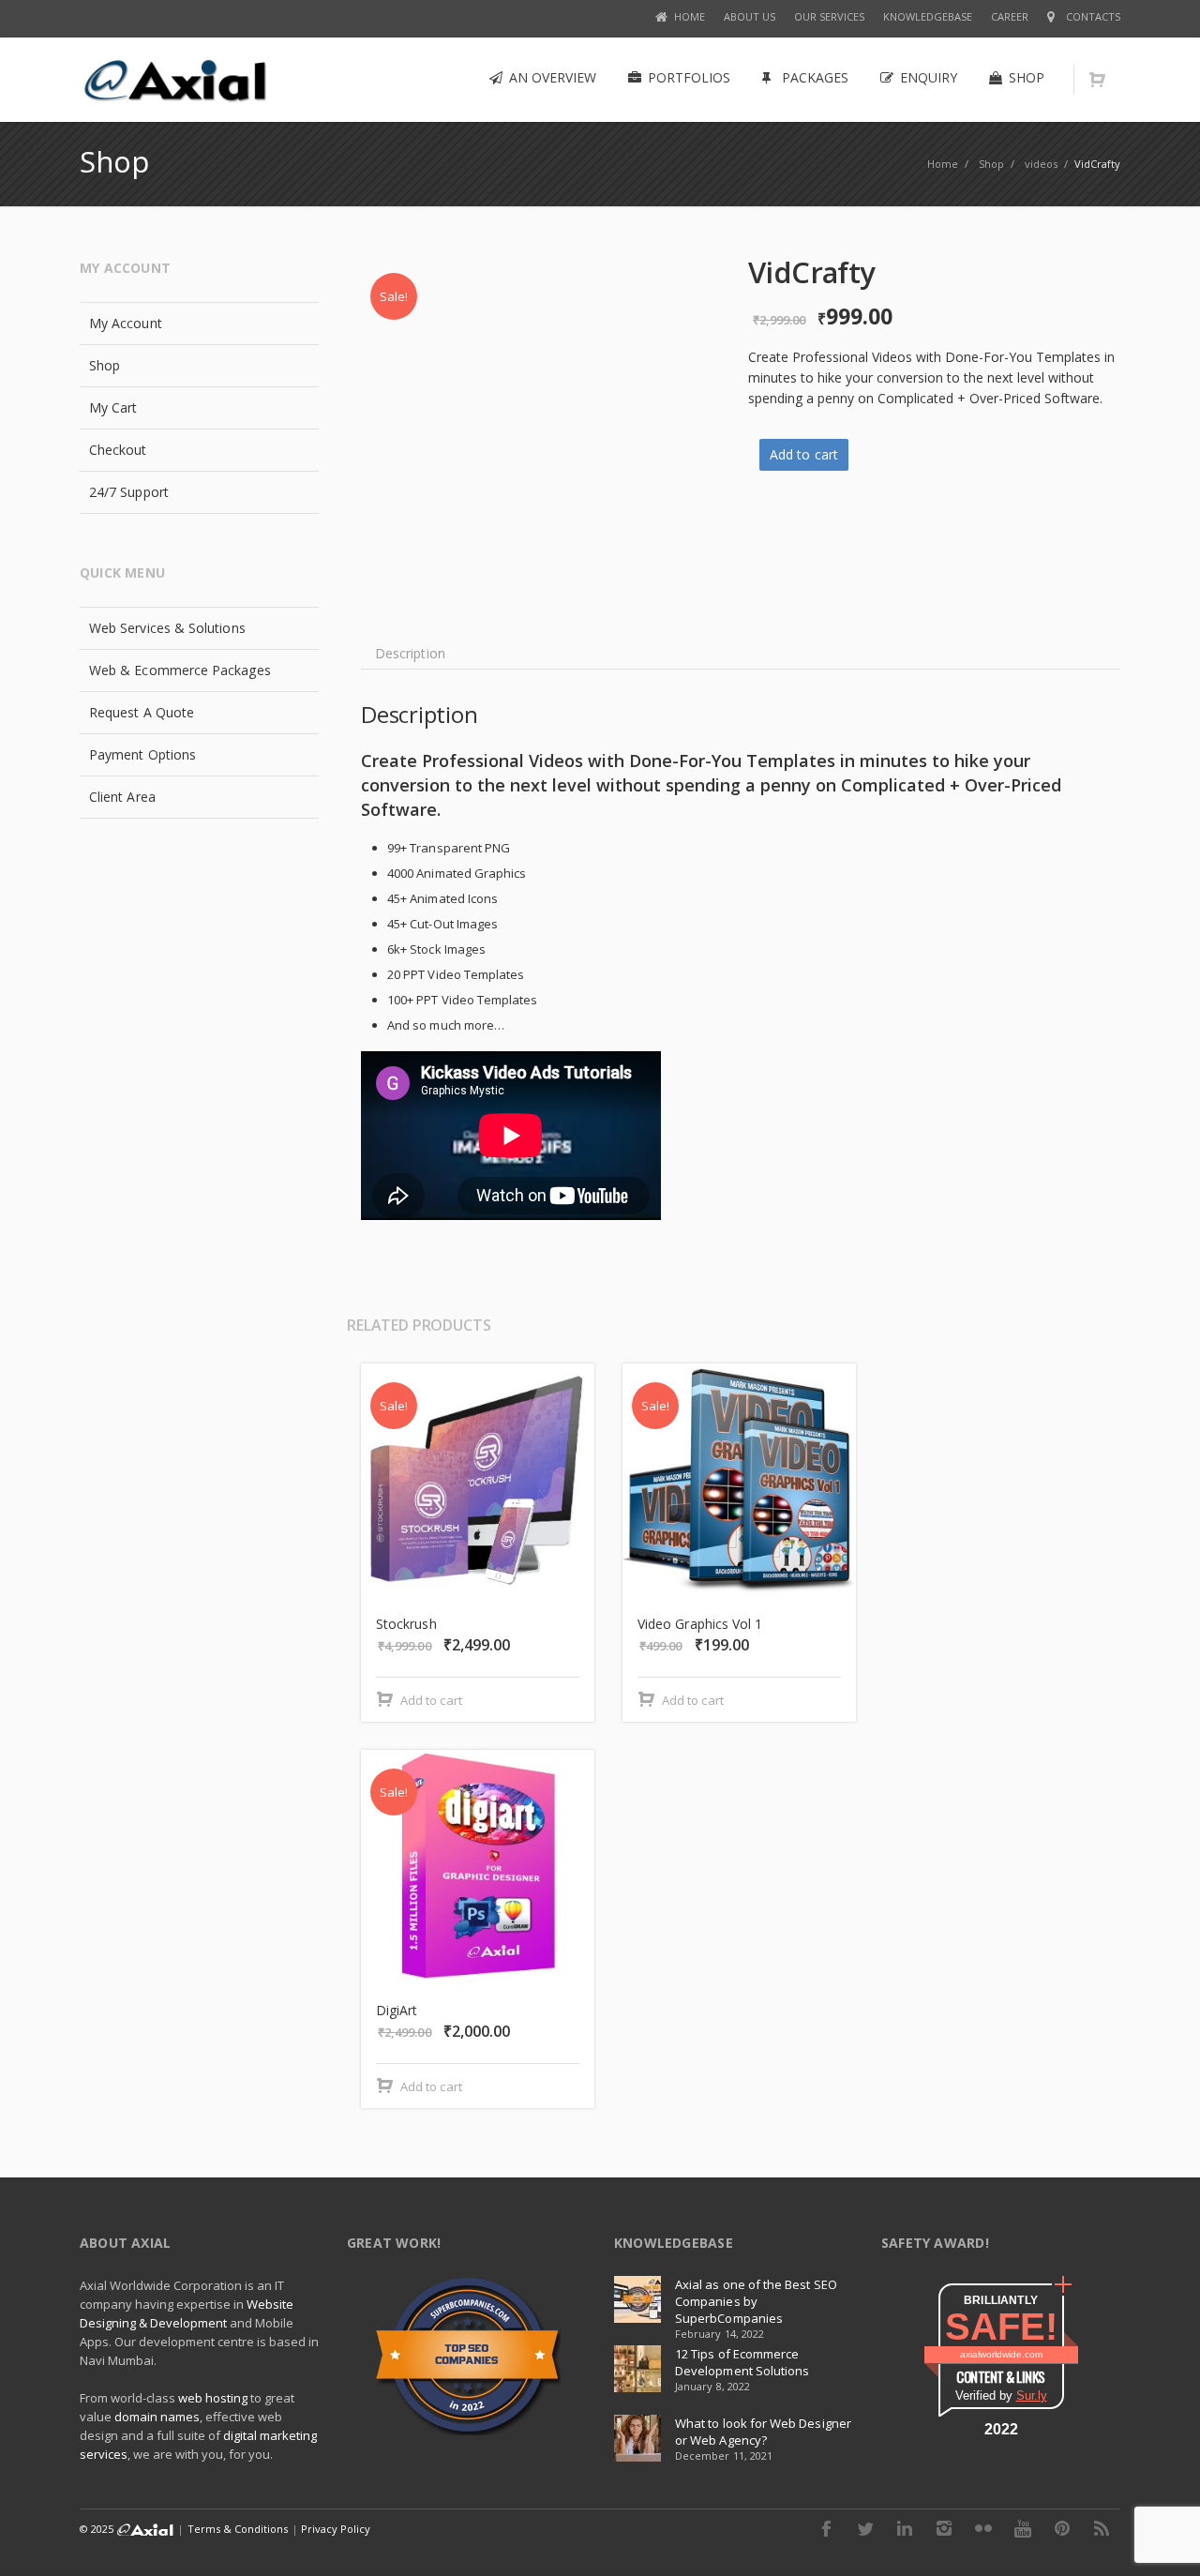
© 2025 (98, 2529)
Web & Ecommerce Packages (180, 670)
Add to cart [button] (431, 1700)
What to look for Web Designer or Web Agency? (763, 2432)
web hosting (213, 2398)
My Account (126, 323)
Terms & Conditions (238, 2529)
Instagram (944, 2528)
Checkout (118, 450)
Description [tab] (410, 653)
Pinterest (1062, 2528)
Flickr (983, 2528)
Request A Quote (142, 712)
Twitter (865, 2528)
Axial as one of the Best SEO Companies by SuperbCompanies (756, 2301)
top (1162, 2538)
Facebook (826, 2528)
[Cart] (1097, 80)
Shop (105, 365)
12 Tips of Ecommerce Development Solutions (742, 2362)
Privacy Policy (336, 2529)
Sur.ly (1032, 2395)
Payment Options (142, 754)
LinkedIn (905, 2528)
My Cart (113, 407)
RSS (1102, 2528)
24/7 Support (129, 492)
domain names (157, 2417)
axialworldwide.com (1001, 2354)
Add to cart (804, 454)
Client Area (122, 797)
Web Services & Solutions (167, 628)
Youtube (1023, 2528)
